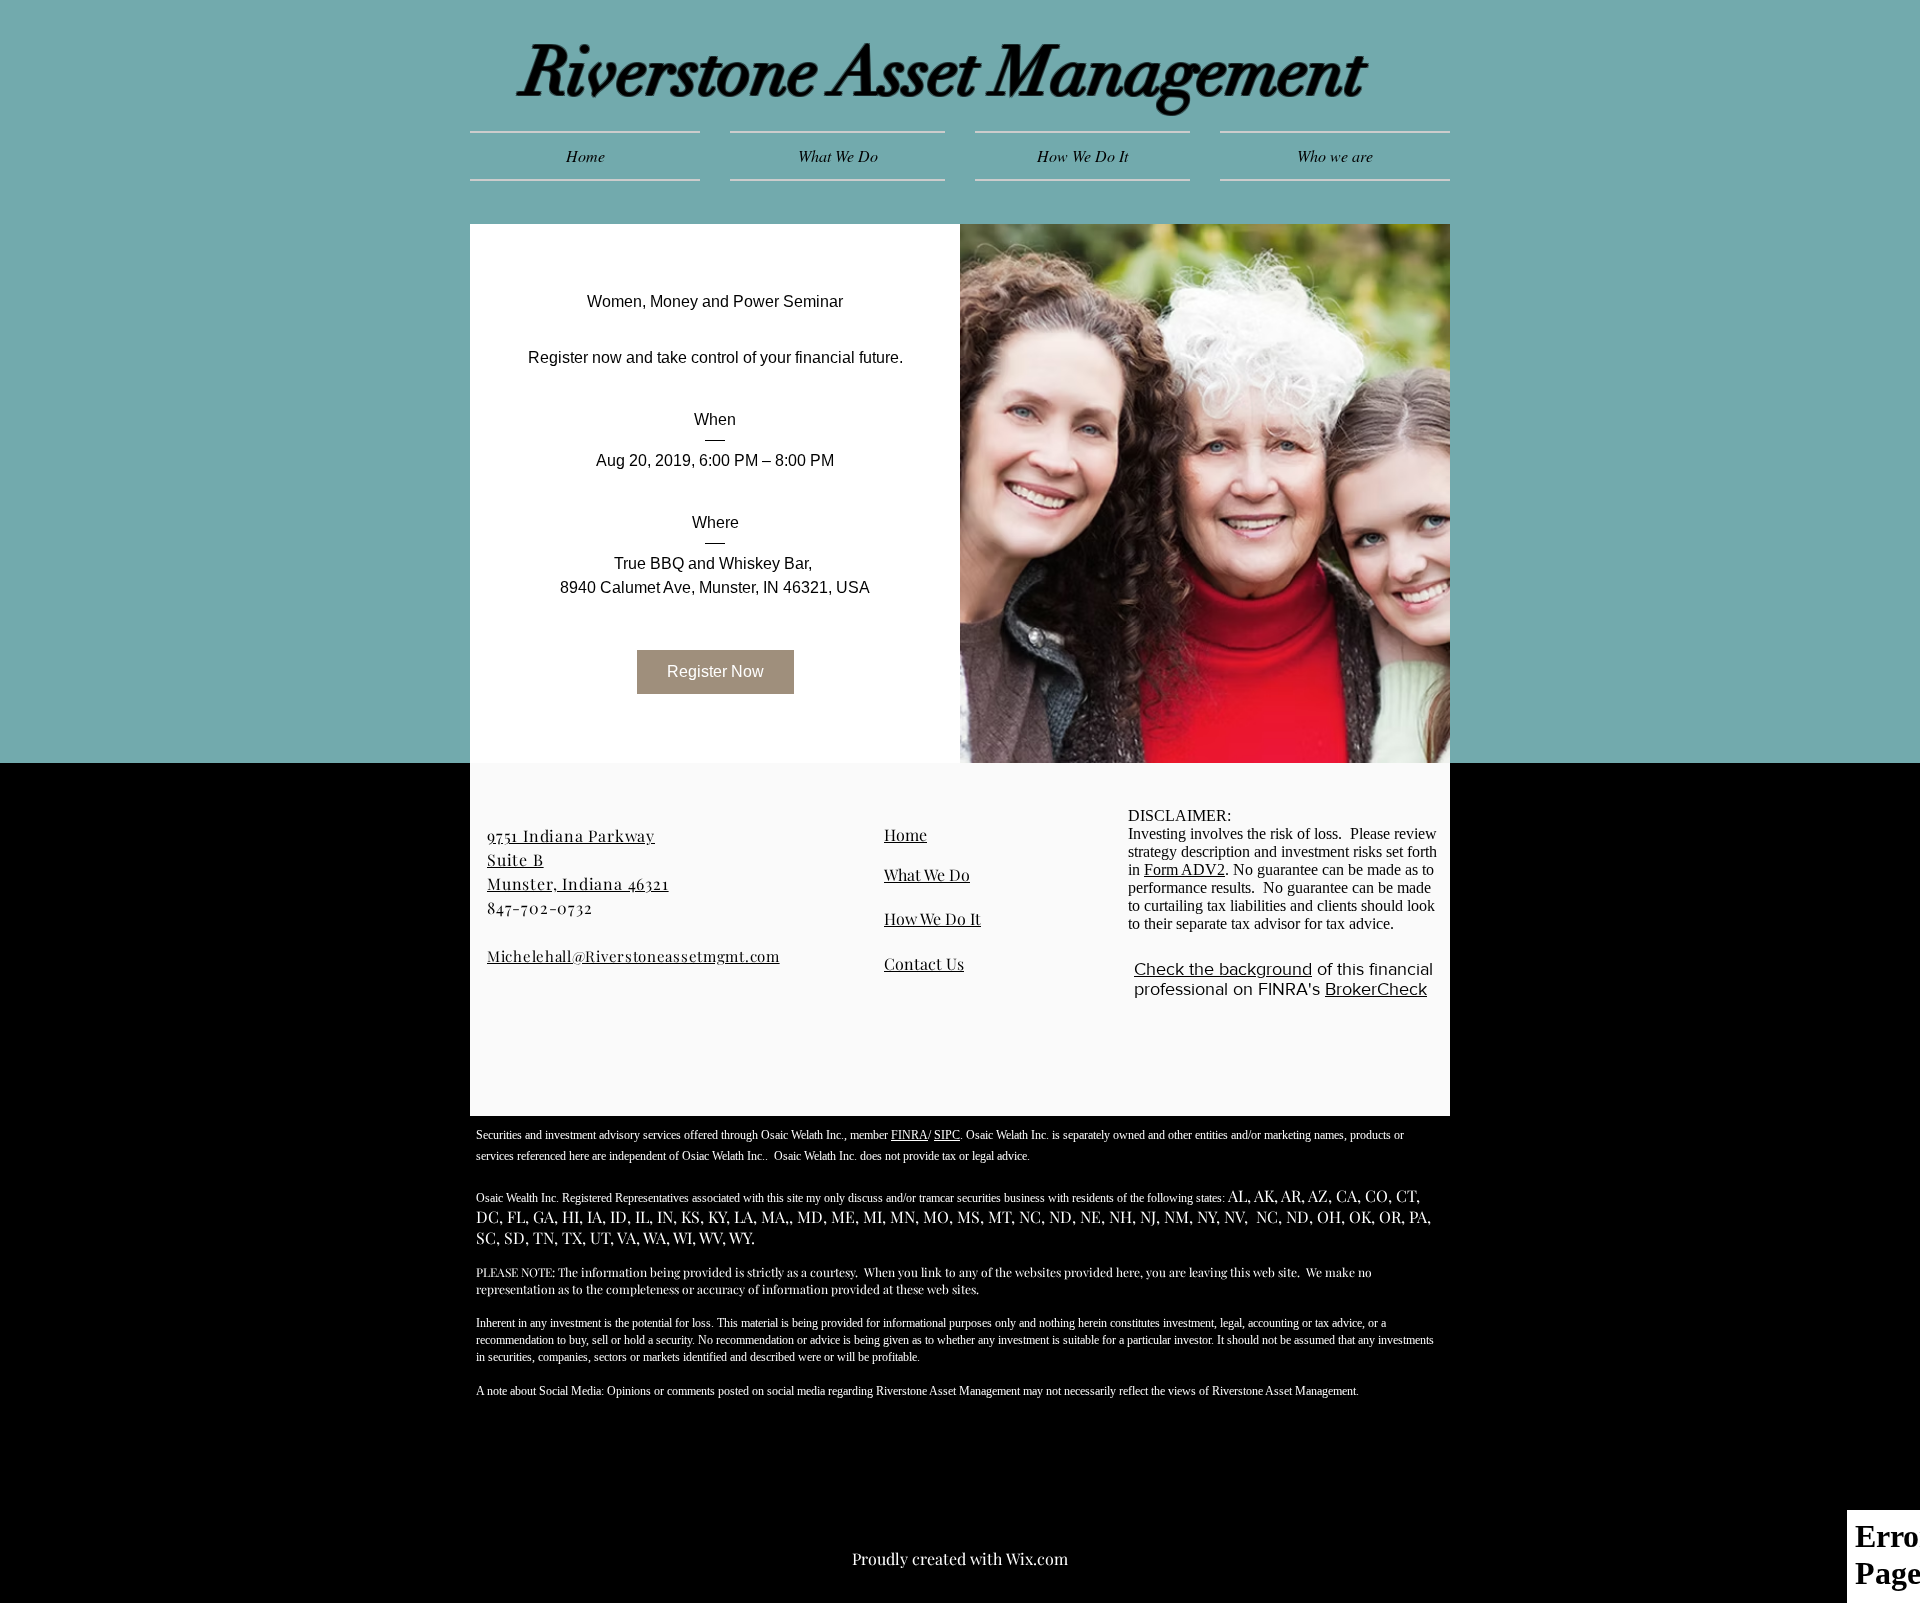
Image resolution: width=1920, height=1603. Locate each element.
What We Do (927, 874)
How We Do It (932, 918)
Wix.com (1037, 1558)
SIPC (947, 1135)
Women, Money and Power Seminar (715, 301)
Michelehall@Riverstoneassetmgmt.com (633, 956)
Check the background (1223, 969)
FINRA (909, 1135)
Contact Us (924, 963)
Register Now (715, 671)
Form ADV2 (1184, 869)
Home (905, 834)
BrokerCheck (1376, 989)
